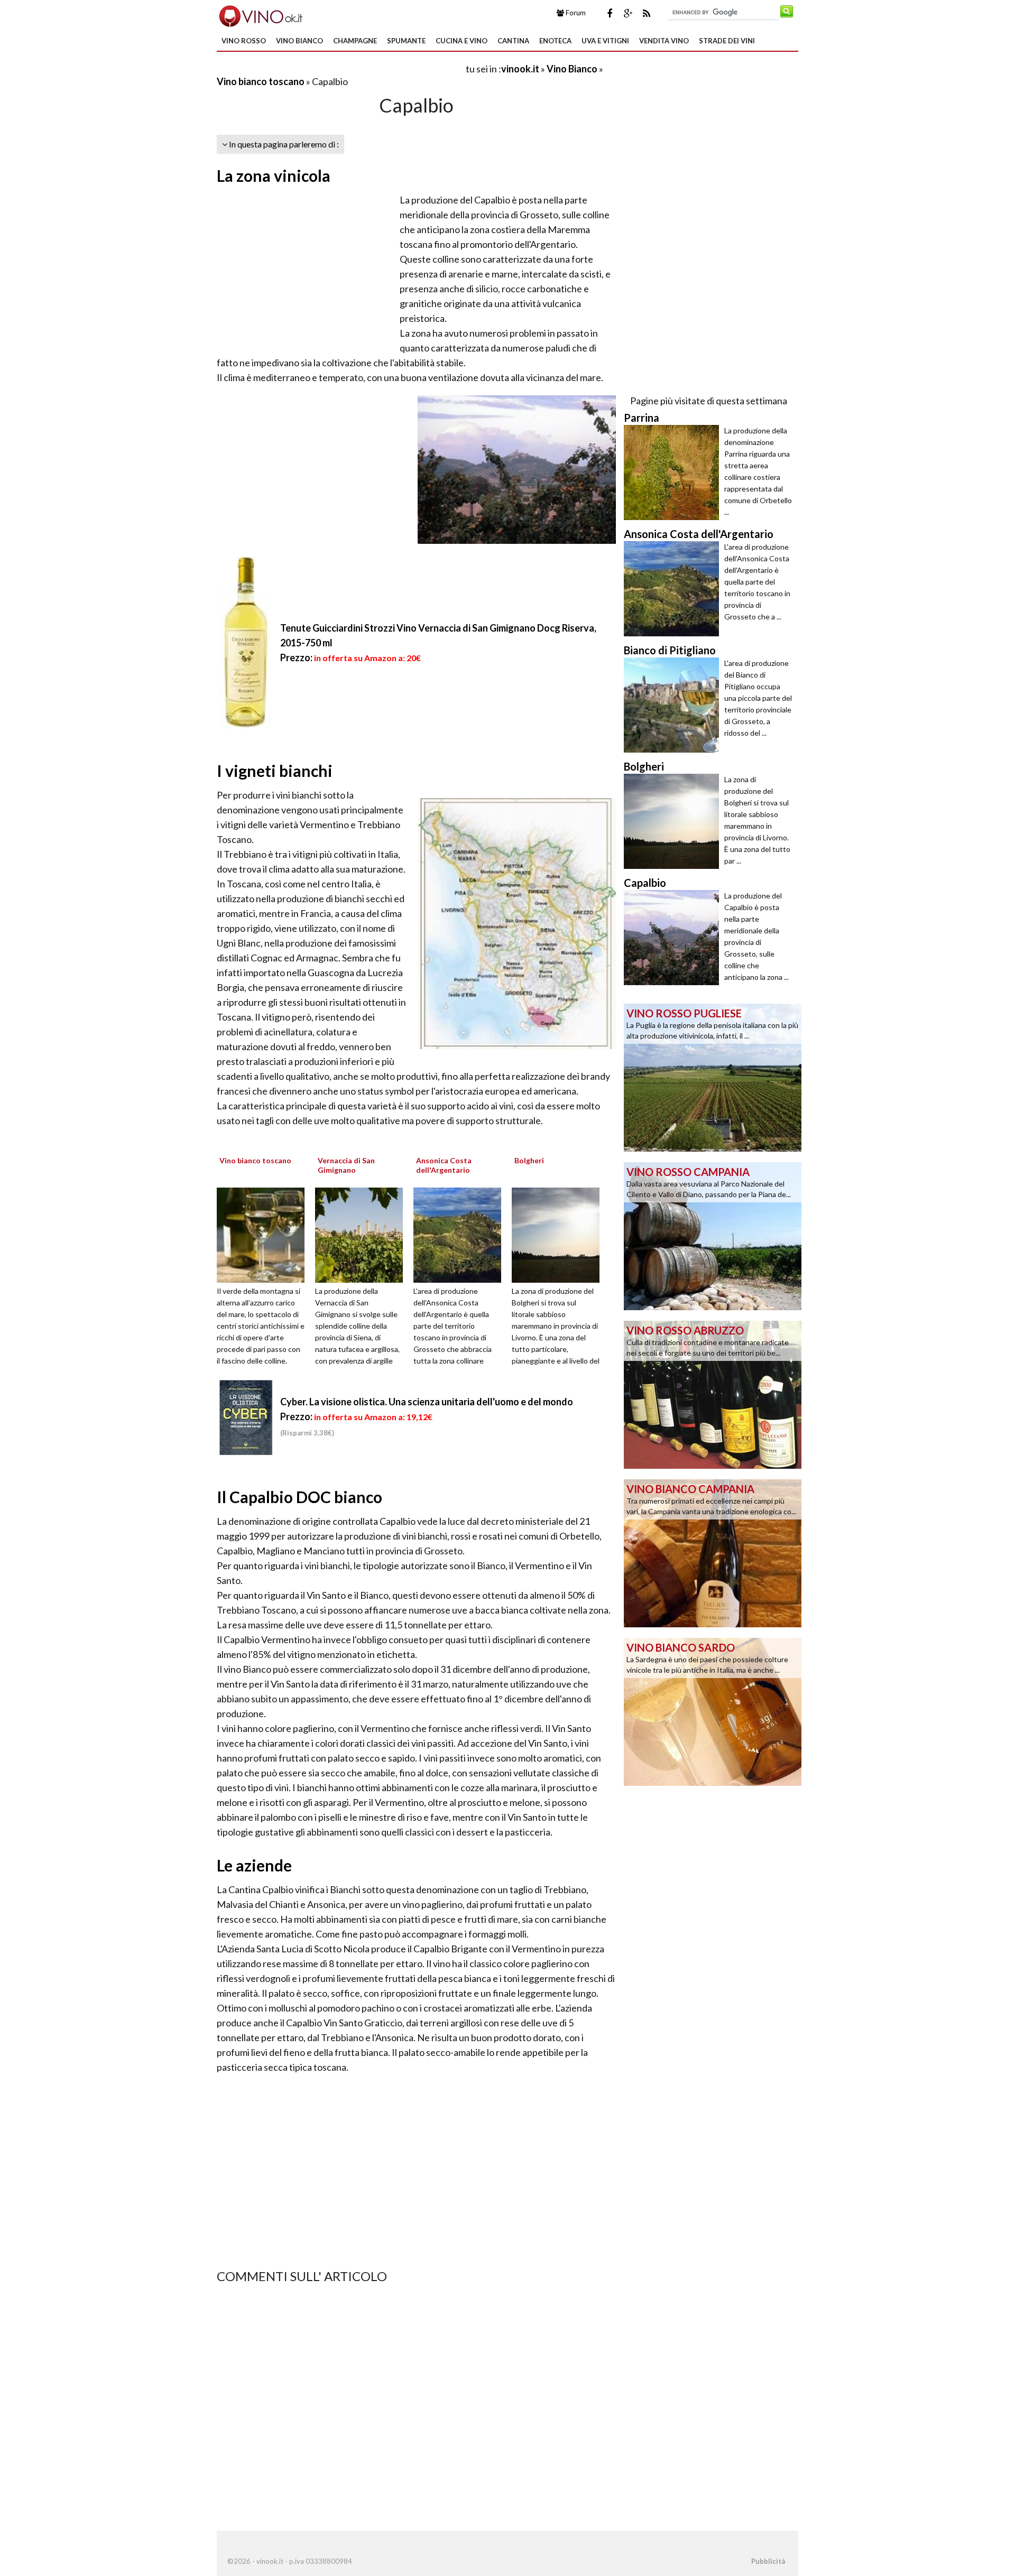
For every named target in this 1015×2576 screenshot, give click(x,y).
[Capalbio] (674, 938)
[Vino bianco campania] (713, 1552)
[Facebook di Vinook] (610, 13)
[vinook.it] (260, 15)
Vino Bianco (299, 41)
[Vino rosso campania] (713, 1235)
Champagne (355, 41)
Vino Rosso (244, 41)
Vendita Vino (664, 41)
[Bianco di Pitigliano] (674, 705)
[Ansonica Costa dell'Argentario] (461, 1234)
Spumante (406, 41)
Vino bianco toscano (261, 81)
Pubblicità (768, 2561)
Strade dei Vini (727, 41)
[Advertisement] (340, 68)
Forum (575, 13)
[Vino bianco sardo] (713, 1711)
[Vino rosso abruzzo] (713, 1394)
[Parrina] (674, 472)
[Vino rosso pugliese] (713, 1077)
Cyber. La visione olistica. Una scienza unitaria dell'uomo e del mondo (427, 1402)
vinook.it (520, 69)
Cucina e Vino (462, 41)
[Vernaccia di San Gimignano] (363, 1234)
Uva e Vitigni (605, 41)
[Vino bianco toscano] (264, 1234)
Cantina (513, 41)
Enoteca (555, 41)
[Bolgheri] (559, 1234)
